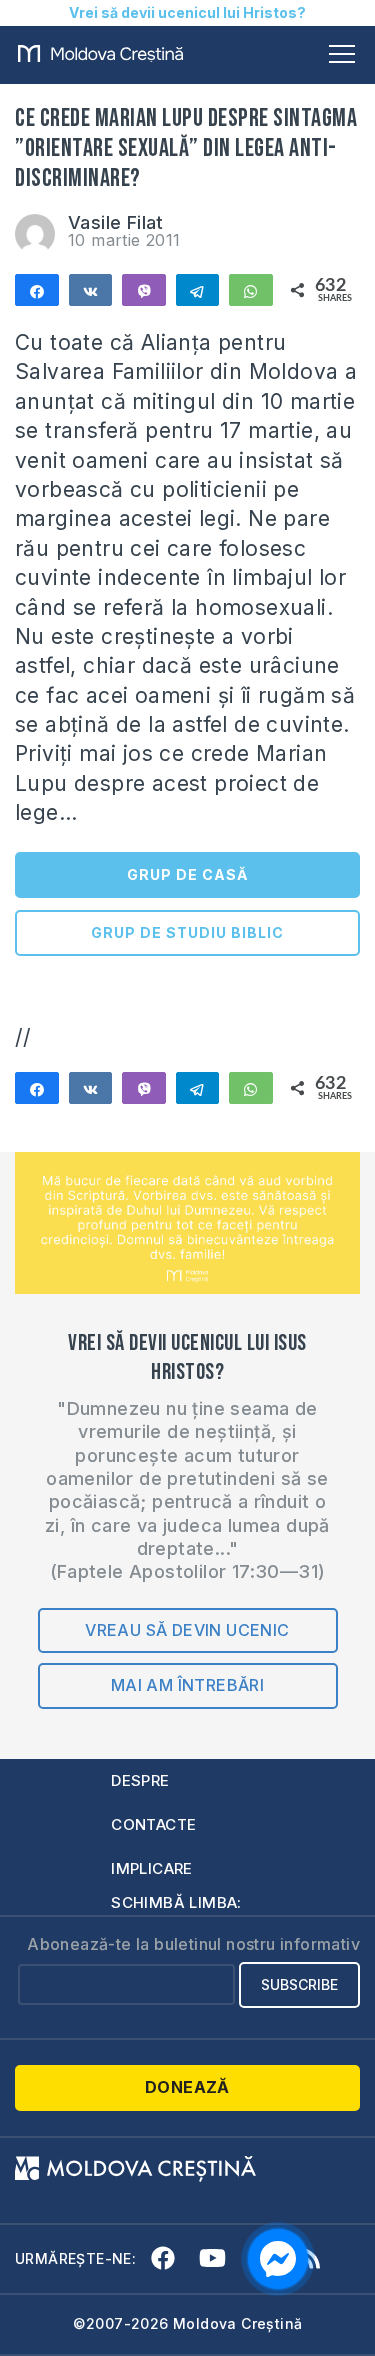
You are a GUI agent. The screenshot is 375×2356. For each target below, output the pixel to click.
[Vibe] (144, 290)
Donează (187, 2087)
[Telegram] (198, 290)
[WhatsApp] (251, 290)
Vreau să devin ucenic (187, 1630)
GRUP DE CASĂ (187, 874)
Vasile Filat (116, 222)
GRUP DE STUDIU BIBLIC (187, 932)
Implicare (152, 1868)
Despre (140, 1780)
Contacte (153, 1824)
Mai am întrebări (187, 1685)
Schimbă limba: (176, 1902)
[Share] (37, 290)
